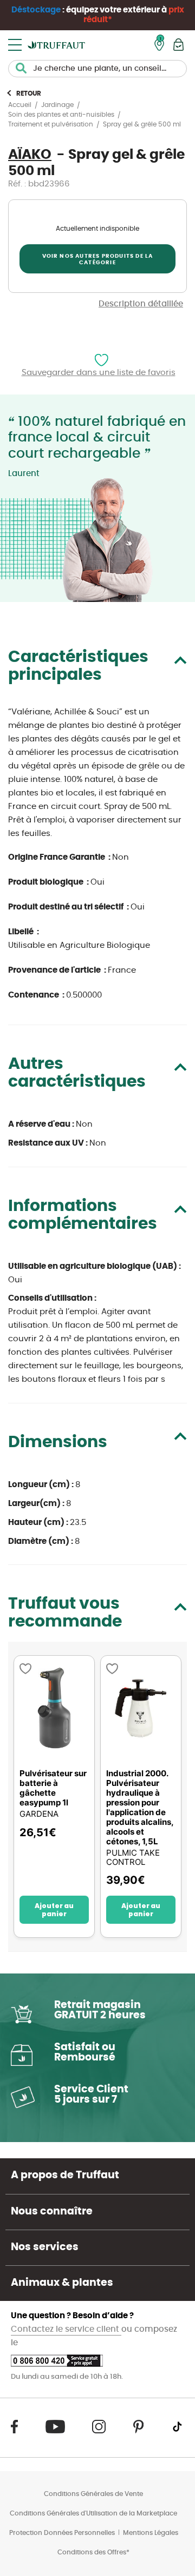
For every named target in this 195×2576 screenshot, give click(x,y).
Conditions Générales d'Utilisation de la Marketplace (93, 2513)
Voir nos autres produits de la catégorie (98, 259)
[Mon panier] (178, 45)
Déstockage (36, 10)
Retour (29, 93)
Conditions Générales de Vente (93, 2494)
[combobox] (97, 69)
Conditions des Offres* (93, 2552)
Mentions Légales (151, 2533)
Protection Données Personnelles (62, 2533)
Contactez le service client (66, 2329)
